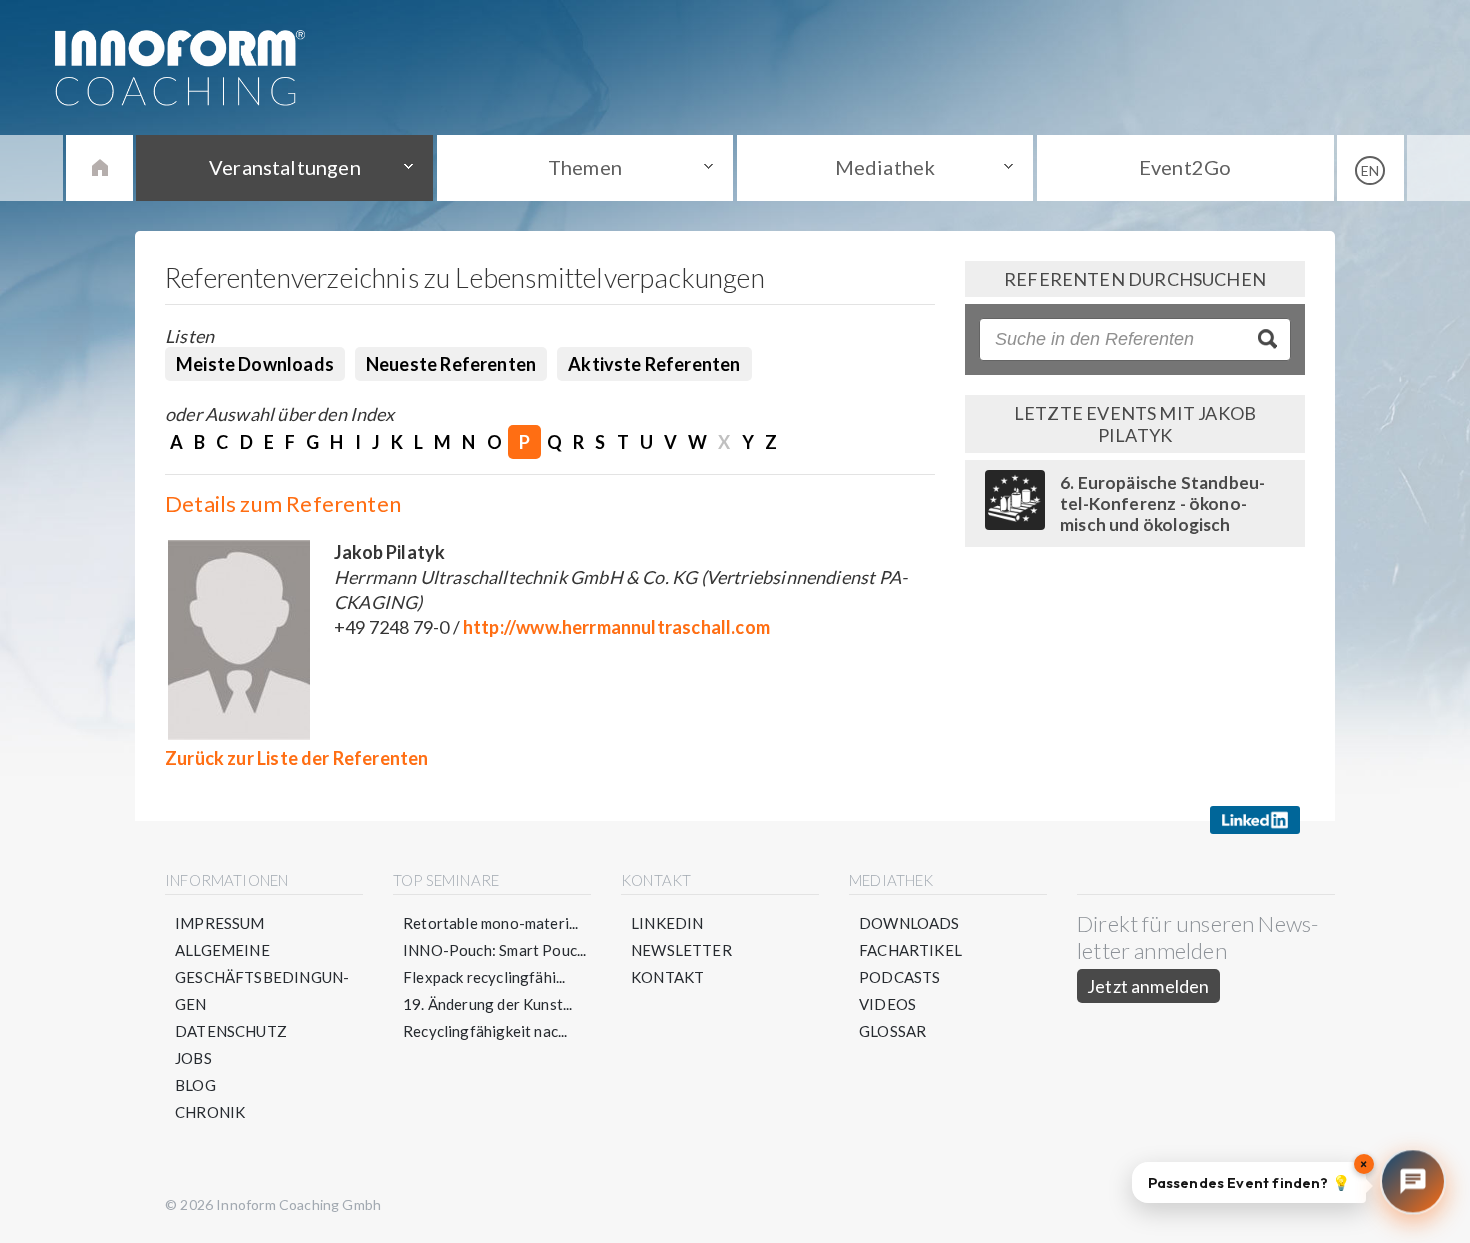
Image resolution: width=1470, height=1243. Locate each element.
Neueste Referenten (451, 364)
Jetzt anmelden (1148, 986)
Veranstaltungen (285, 167)
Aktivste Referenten (654, 364)
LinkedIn (667, 923)
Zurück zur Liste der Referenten (297, 758)
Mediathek (885, 167)
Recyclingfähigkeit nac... (485, 1031)
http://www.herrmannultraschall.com (616, 627)
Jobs (193, 1058)
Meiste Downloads (255, 364)
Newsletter (681, 950)
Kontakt (667, 977)
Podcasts (899, 977)
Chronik (210, 1112)
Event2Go (1185, 167)
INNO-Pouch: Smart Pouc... (495, 950)
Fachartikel (910, 950)
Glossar (892, 1031)
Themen (585, 167)
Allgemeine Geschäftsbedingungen (262, 977)
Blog (195, 1085)
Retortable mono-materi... (491, 923)
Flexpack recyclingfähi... (484, 977)
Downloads (909, 923)
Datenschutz (231, 1031)
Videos (887, 1004)
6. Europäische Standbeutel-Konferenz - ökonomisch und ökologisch (1162, 503)
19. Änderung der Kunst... (488, 1004)
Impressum (220, 923)
